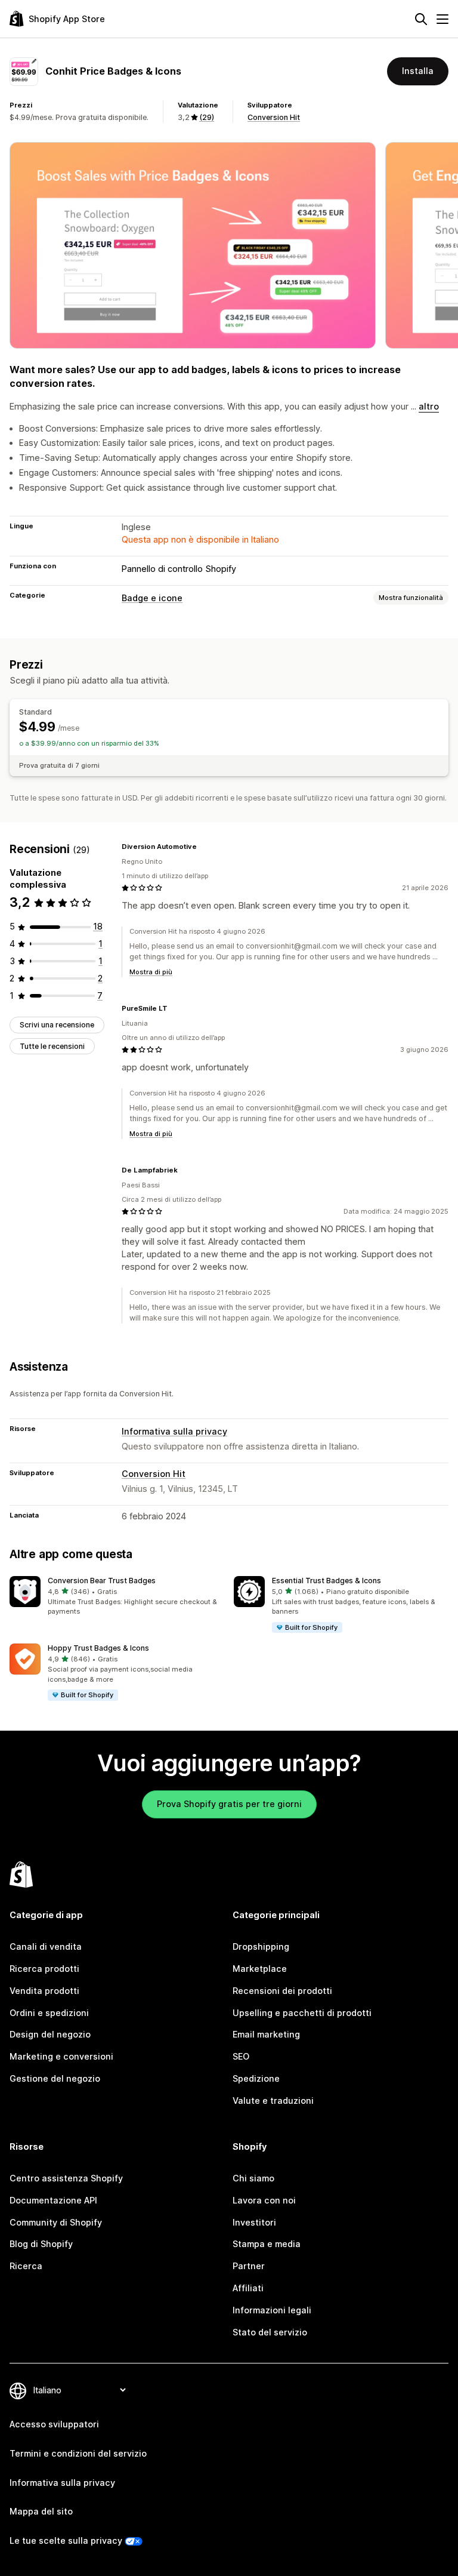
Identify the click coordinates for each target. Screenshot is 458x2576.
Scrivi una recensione (57, 1025)
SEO (241, 2056)
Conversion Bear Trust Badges (102, 1581)
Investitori (254, 2222)
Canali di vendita (46, 1946)
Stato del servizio (270, 2332)
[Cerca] (421, 19)
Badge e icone (152, 598)
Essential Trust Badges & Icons (327, 1581)
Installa (418, 71)
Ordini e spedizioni (49, 2013)
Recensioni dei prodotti (282, 1991)
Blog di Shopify (41, 2244)
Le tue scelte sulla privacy (66, 2540)
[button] (117, 1596)
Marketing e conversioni (61, 2056)
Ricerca (26, 2266)
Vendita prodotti (44, 1991)
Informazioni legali (272, 2310)
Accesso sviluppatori (54, 2424)
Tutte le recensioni (52, 1046)
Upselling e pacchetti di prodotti (302, 2013)
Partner (249, 2266)
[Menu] (442, 19)
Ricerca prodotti (44, 1969)
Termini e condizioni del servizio (78, 2453)
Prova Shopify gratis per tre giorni (229, 1804)
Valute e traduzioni (273, 2100)
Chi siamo (253, 2178)
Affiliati (248, 2288)
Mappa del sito (41, 2511)
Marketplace (260, 1969)
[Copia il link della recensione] (204, 847)
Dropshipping (261, 1946)
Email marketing (266, 2034)
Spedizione (256, 2078)
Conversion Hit (274, 117)
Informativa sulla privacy (174, 1431)
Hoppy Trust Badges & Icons (98, 1648)
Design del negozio (50, 2034)
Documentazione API (53, 2200)
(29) (207, 117)
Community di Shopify (56, 2222)
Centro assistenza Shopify (66, 2178)
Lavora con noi (264, 2200)
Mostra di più (151, 972)
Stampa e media (267, 2244)
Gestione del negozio (55, 2078)
